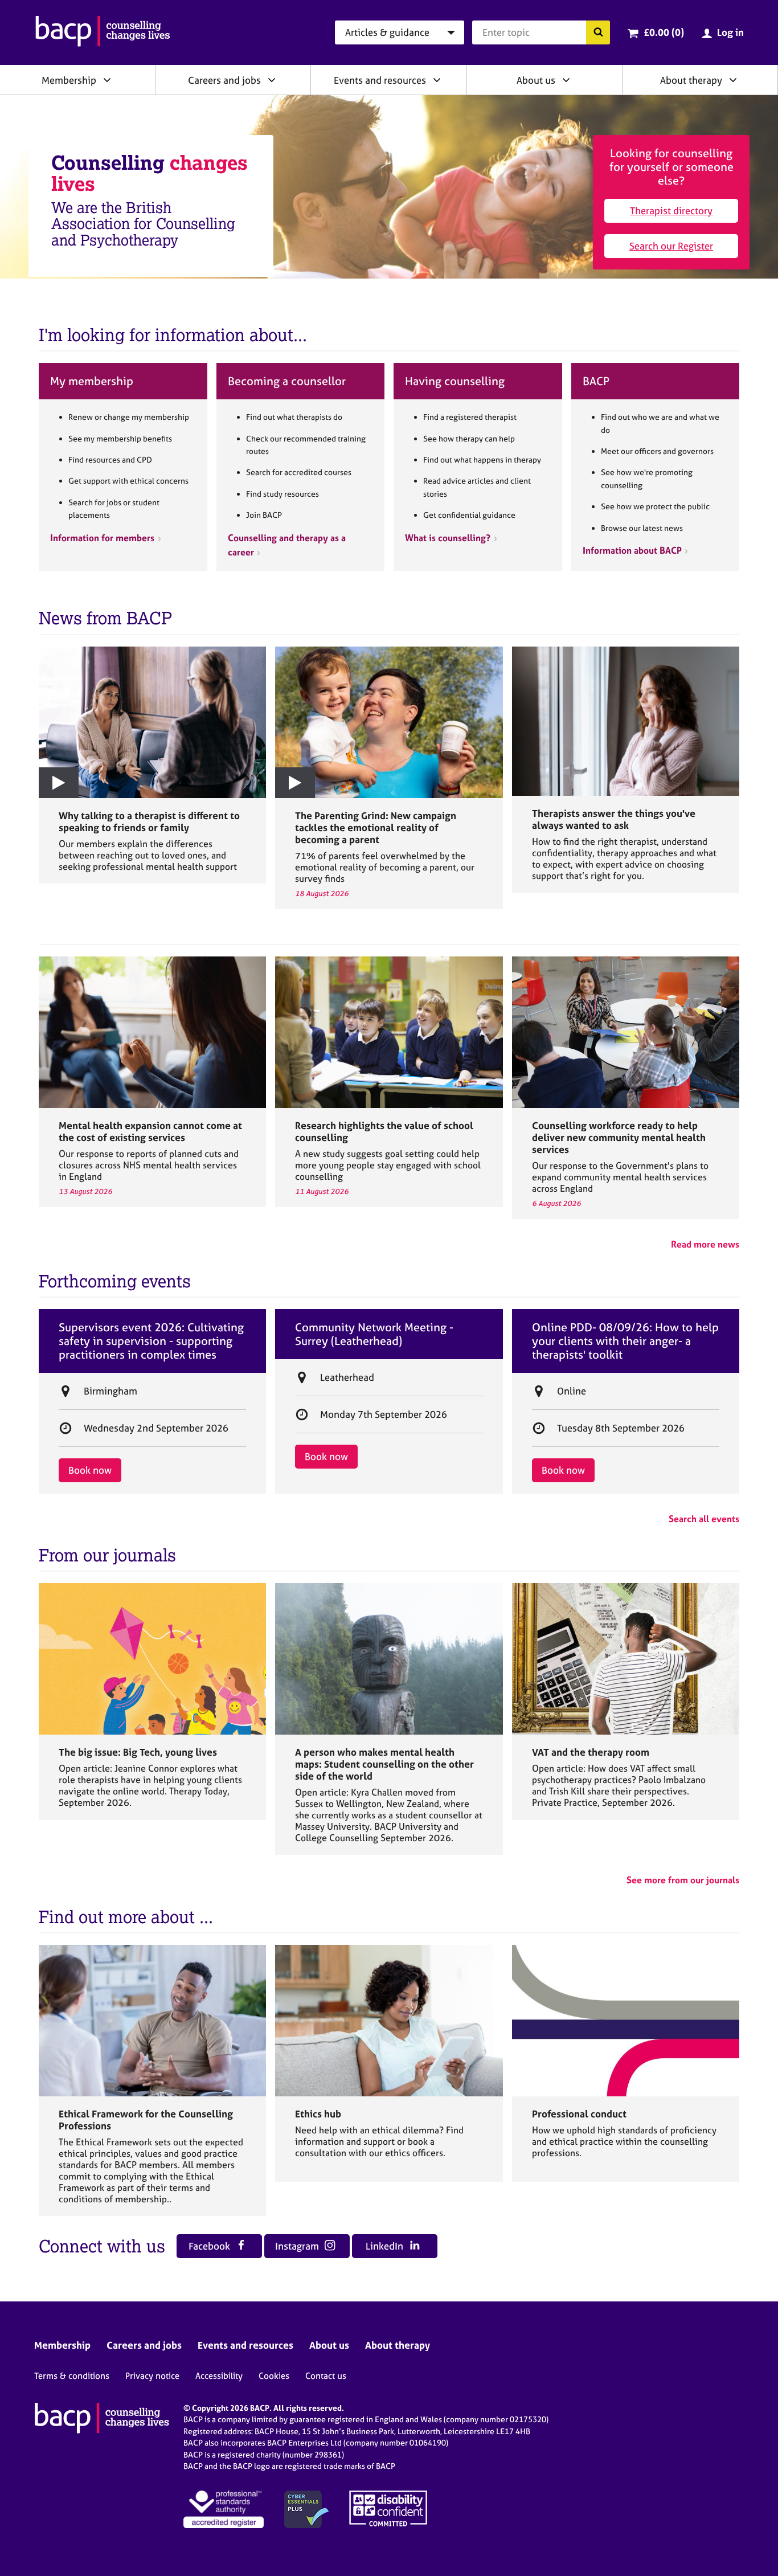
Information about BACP (632, 550)
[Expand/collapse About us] (566, 80)
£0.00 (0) (664, 32)
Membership (69, 80)
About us (536, 80)
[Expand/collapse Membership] (107, 80)
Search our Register (671, 246)
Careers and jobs (224, 80)
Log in (730, 32)
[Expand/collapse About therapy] (733, 80)
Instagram (298, 2246)
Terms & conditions (72, 2376)
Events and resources (380, 80)
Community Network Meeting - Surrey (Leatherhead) (374, 1334)
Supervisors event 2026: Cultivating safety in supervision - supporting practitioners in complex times (151, 1341)
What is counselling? (448, 538)
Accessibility (219, 2376)
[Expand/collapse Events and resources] (437, 80)
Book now (90, 1470)
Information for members (102, 538)
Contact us (326, 2376)
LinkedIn (386, 2246)
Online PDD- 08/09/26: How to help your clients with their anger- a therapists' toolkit (625, 1341)
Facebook (210, 2246)
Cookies (274, 2376)
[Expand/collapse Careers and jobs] (272, 80)
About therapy (691, 80)
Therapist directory (671, 210)
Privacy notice (152, 2376)
